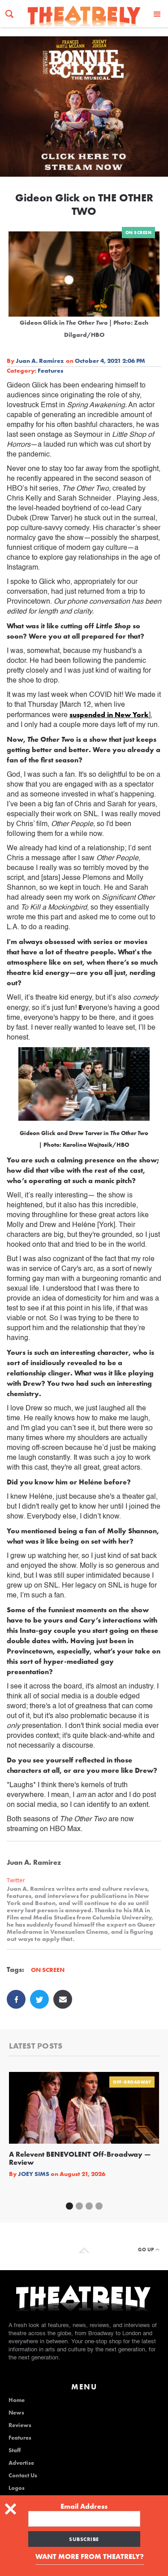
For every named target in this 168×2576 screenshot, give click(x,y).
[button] (157, 14)
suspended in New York (109, 715)
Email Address (84, 2506)
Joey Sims (34, 2174)
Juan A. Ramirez (40, 361)
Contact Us (23, 2476)
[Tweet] (39, 1999)
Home (17, 2400)
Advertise (21, 2463)
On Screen (139, 233)
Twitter (16, 1880)
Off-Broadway (132, 2082)
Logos (17, 2488)
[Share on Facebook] (16, 1999)
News (16, 2413)
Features (50, 370)
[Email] (63, 1999)
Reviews (20, 2425)
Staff (15, 2450)
